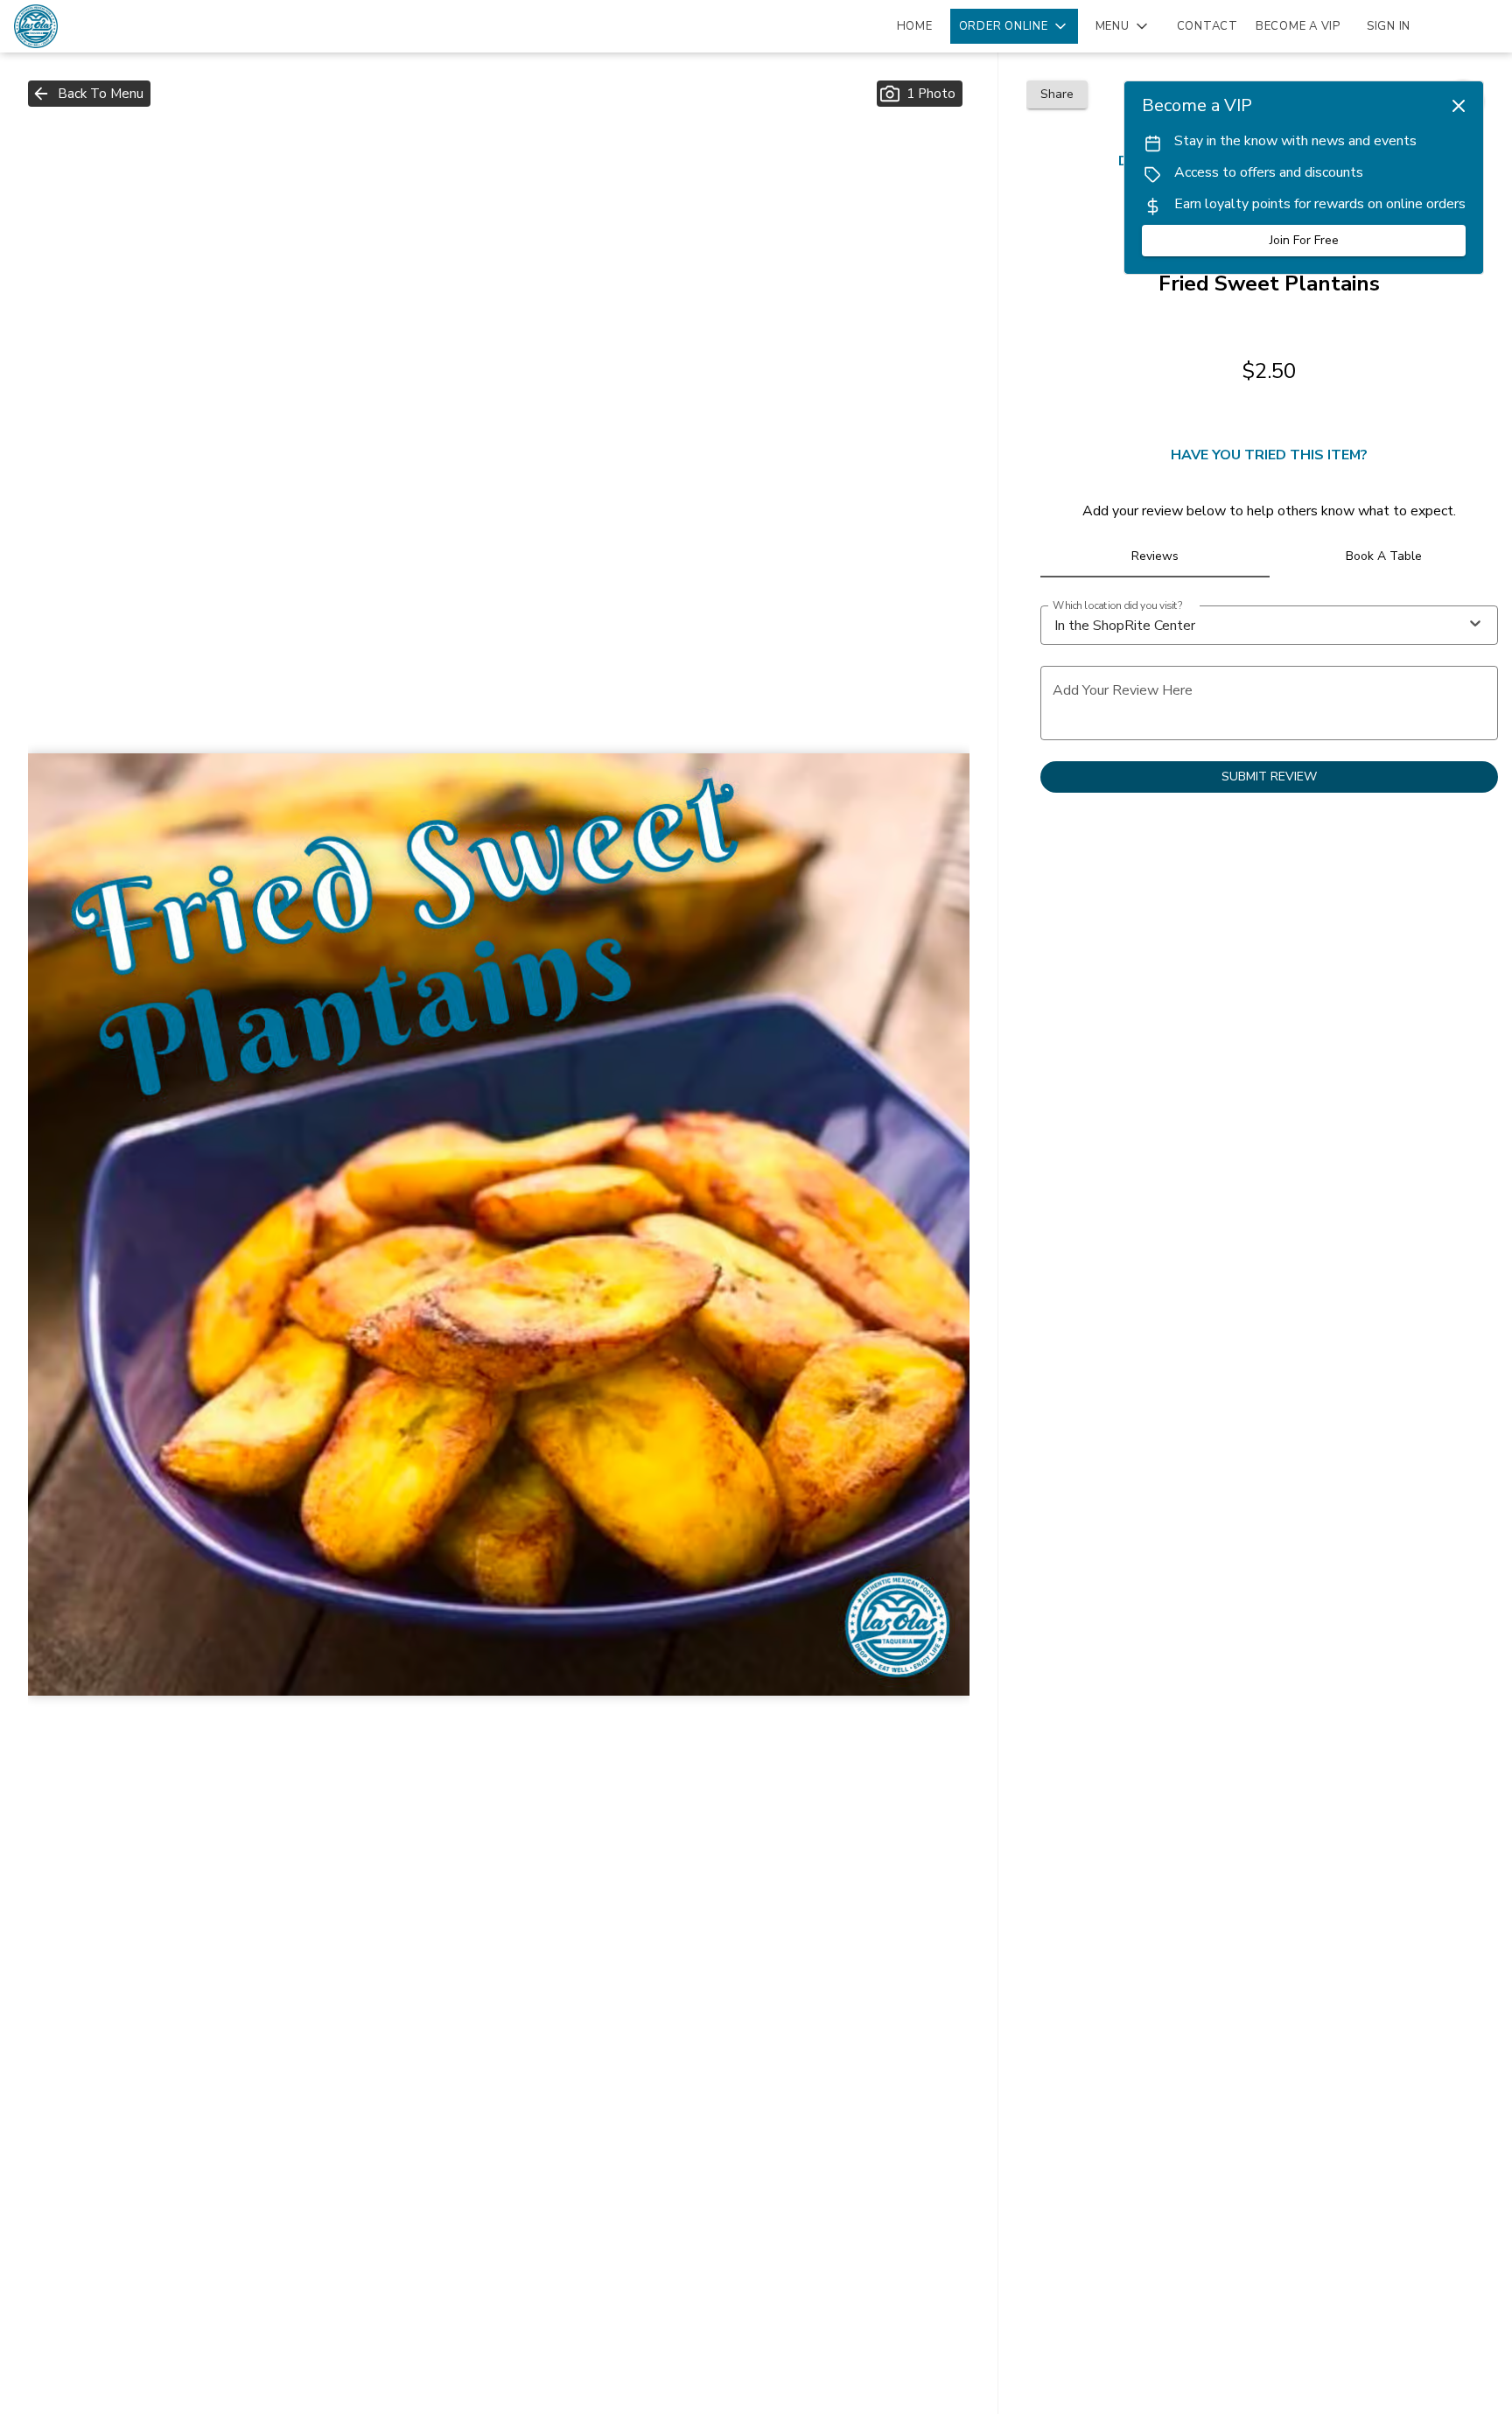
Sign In (1389, 26)
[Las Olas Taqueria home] (93, 26)
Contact (1207, 26)
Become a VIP (1298, 26)
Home (915, 26)
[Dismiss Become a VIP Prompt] (1459, 106)
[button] (1014, 26)
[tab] (1155, 556)
